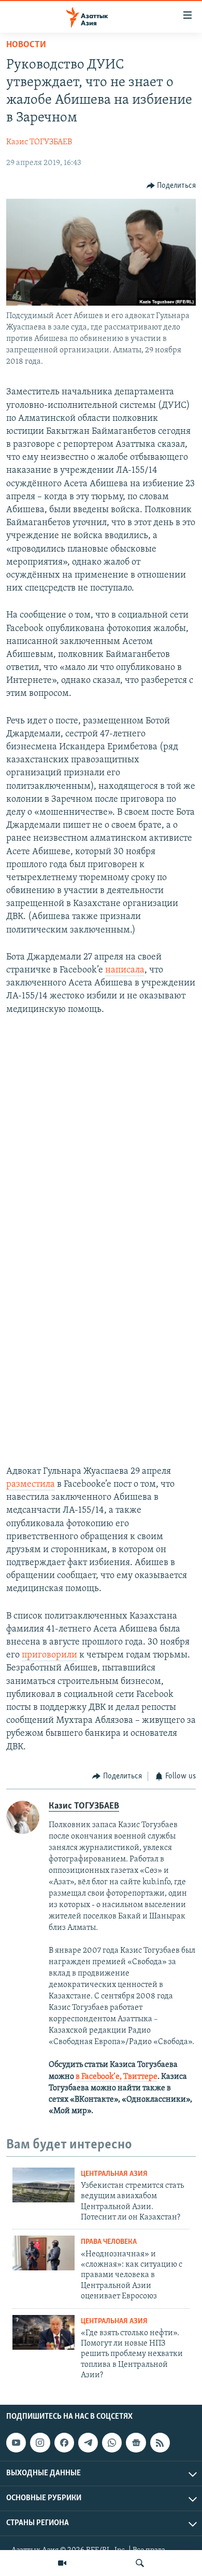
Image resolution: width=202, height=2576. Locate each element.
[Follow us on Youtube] (16, 2443)
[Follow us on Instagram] (40, 2443)
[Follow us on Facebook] (64, 2443)
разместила (31, 1485)
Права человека (109, 2242)
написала (125, 970)
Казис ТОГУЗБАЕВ (39, 142)
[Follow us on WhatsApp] (112, 2443)
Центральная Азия (114, 2174)
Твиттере (140, 2077)
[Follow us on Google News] (136, 2443)
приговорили (49, 1655)
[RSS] (160, 2443)
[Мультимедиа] (62, 2563)
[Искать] (140, 2563)
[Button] (171, 186)
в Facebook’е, (99, 2077)
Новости (26, 45)
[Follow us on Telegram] (88, 2443)
